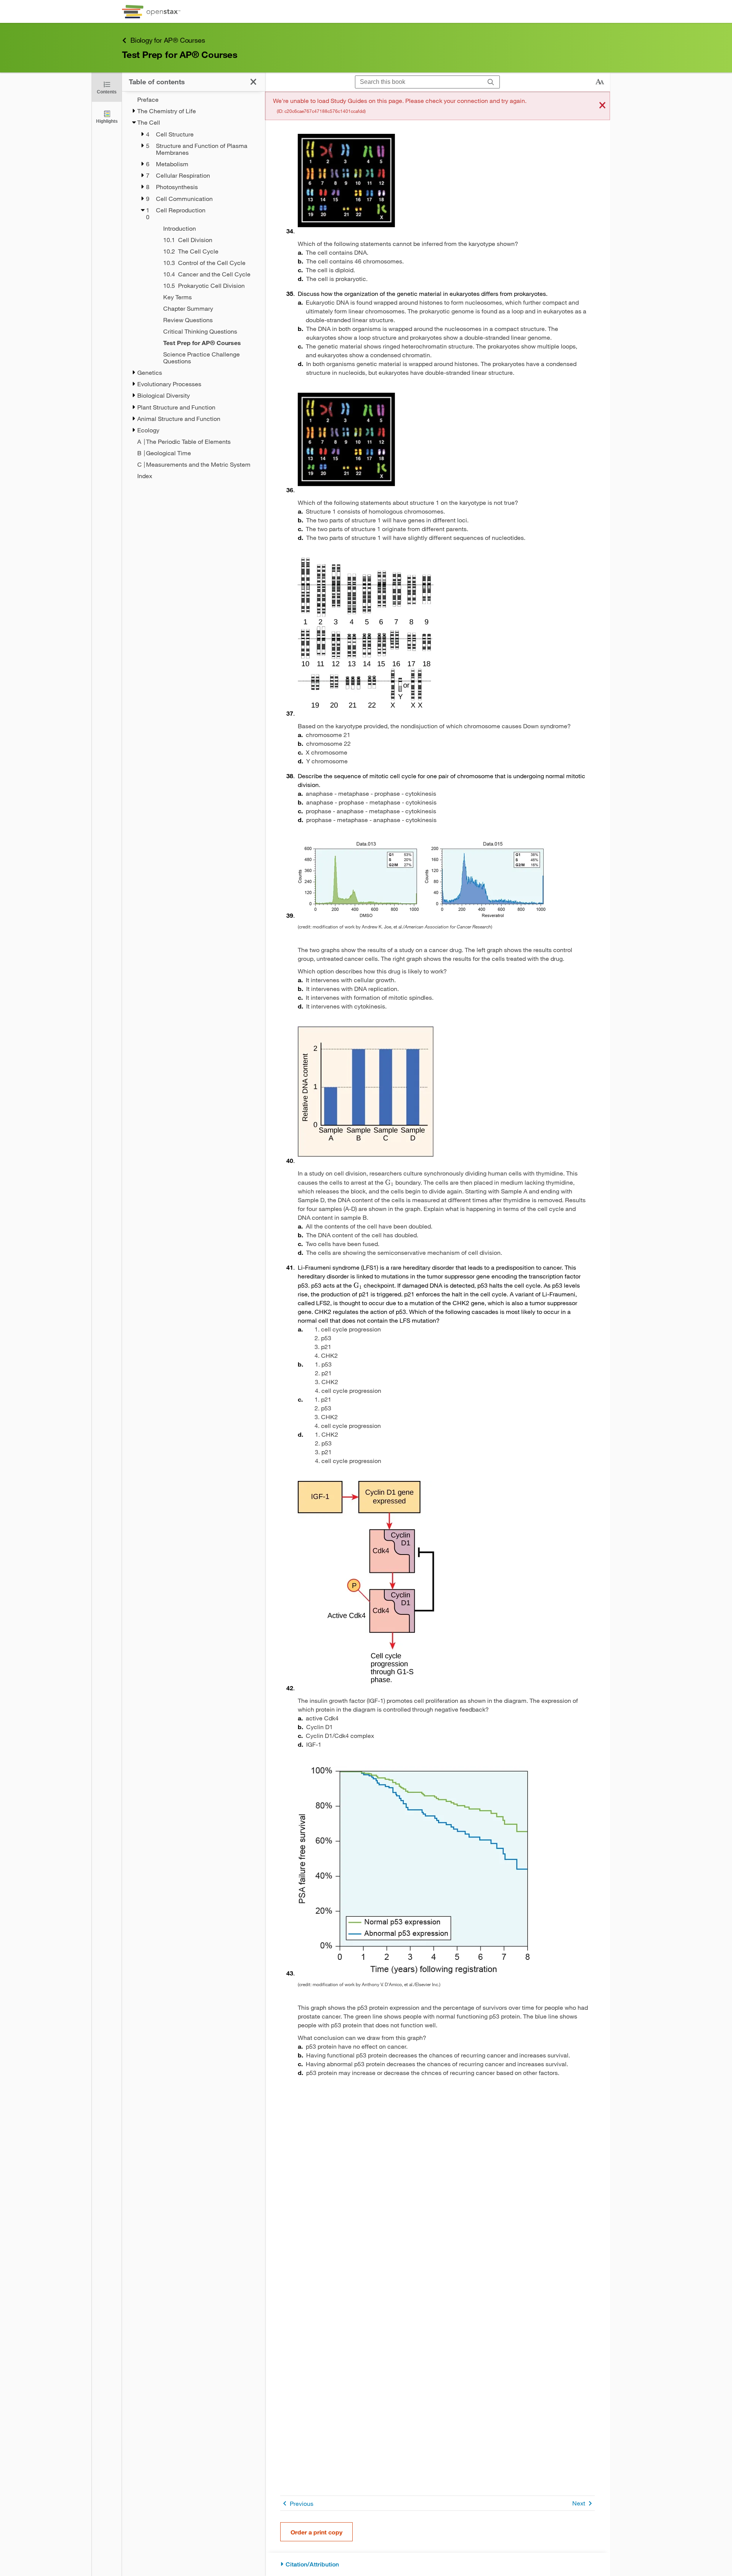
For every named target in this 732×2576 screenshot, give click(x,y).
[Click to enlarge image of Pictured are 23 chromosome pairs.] (346, 181)
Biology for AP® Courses (168, 40)
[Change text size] (600, 82)
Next (579, 2503)
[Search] (491, 82)
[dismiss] (602, 106)
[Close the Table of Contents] (253, 82)
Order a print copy (316, 2532)
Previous (302, 2503)
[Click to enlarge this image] (422, 880)
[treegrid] (193, 288)
